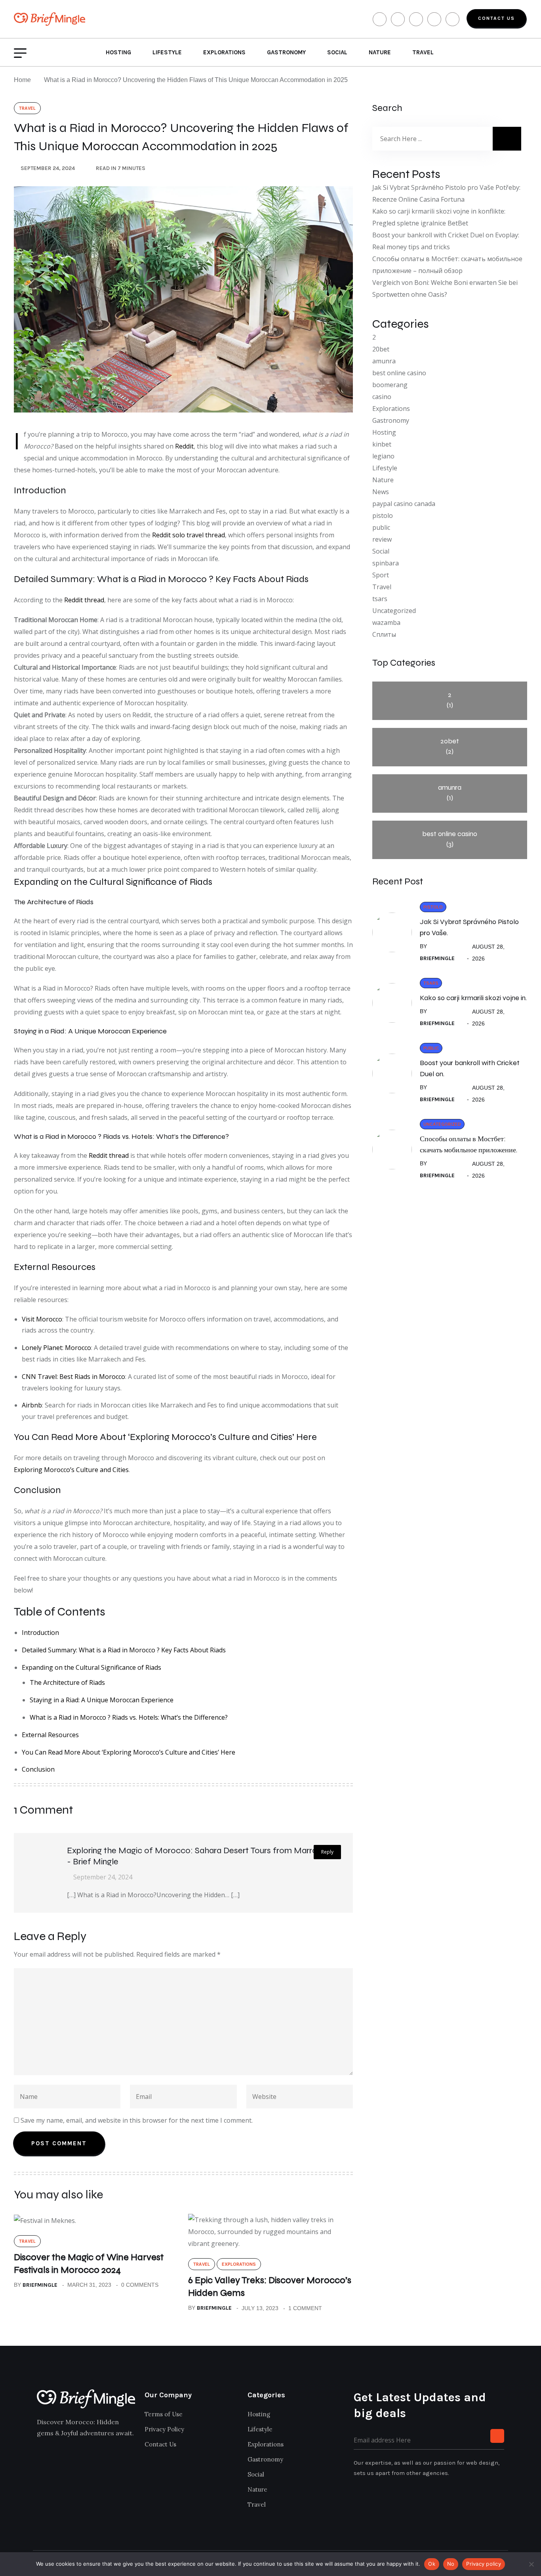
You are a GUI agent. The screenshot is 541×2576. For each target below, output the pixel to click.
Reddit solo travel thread (189, 535)
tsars (380, 599)
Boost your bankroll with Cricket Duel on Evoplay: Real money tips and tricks (446, 241)
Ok (432, 2564)
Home (24, 80)
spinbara (386, 563)
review (382, 539)
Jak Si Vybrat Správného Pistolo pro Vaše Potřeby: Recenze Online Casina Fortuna (446, 193)
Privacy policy (484, 2564)
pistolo (383, 516)
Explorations (224, 52)
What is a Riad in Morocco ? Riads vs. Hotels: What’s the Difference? (129, 1717)
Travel (423, 52)
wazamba (386, 623)
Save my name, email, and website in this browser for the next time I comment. (137, 2120)
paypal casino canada (404, 504)
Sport (381, 575)
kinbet (382, 444)
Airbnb (32, 1405)
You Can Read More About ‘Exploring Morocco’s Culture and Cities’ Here (129, 1752)
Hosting (118, 52)
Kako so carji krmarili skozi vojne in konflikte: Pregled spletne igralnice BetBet (439, 217)
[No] (531, 2564)
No (451, 2564)
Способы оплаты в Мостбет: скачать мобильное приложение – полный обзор (447, 265)
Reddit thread (84, 600)
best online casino (399, 373)
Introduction (40, 1633)
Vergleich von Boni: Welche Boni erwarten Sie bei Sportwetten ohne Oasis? (445, 288)
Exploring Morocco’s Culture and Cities (71, 1470)
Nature (380, 52)
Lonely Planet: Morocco (56, 1348)
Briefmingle (40, 2285)
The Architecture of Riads (67, 1682)
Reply (327, 1852)
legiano (383, 456)
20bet (381, 349)
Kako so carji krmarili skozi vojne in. (473, 998)
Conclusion (38, 1769)
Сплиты (384, 634)
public (381, 527)
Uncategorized (394, 611)
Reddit (184, 446)
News (381, 492)
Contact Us (496, 18)
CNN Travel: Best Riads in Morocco (73, 1377)
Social (337, 52)
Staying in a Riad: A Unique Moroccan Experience (102, 1700)
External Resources (50, 1735)
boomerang (390, 385)
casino (382, 397)
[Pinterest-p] (95, 2457)
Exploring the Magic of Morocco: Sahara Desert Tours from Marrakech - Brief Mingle (201, 1856)
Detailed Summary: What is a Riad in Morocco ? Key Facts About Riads (124, 1650)
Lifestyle (167, 52)
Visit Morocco (42, 1319)
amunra (384, 361)
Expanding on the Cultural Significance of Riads (91, 1667)
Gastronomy (286, 52)
